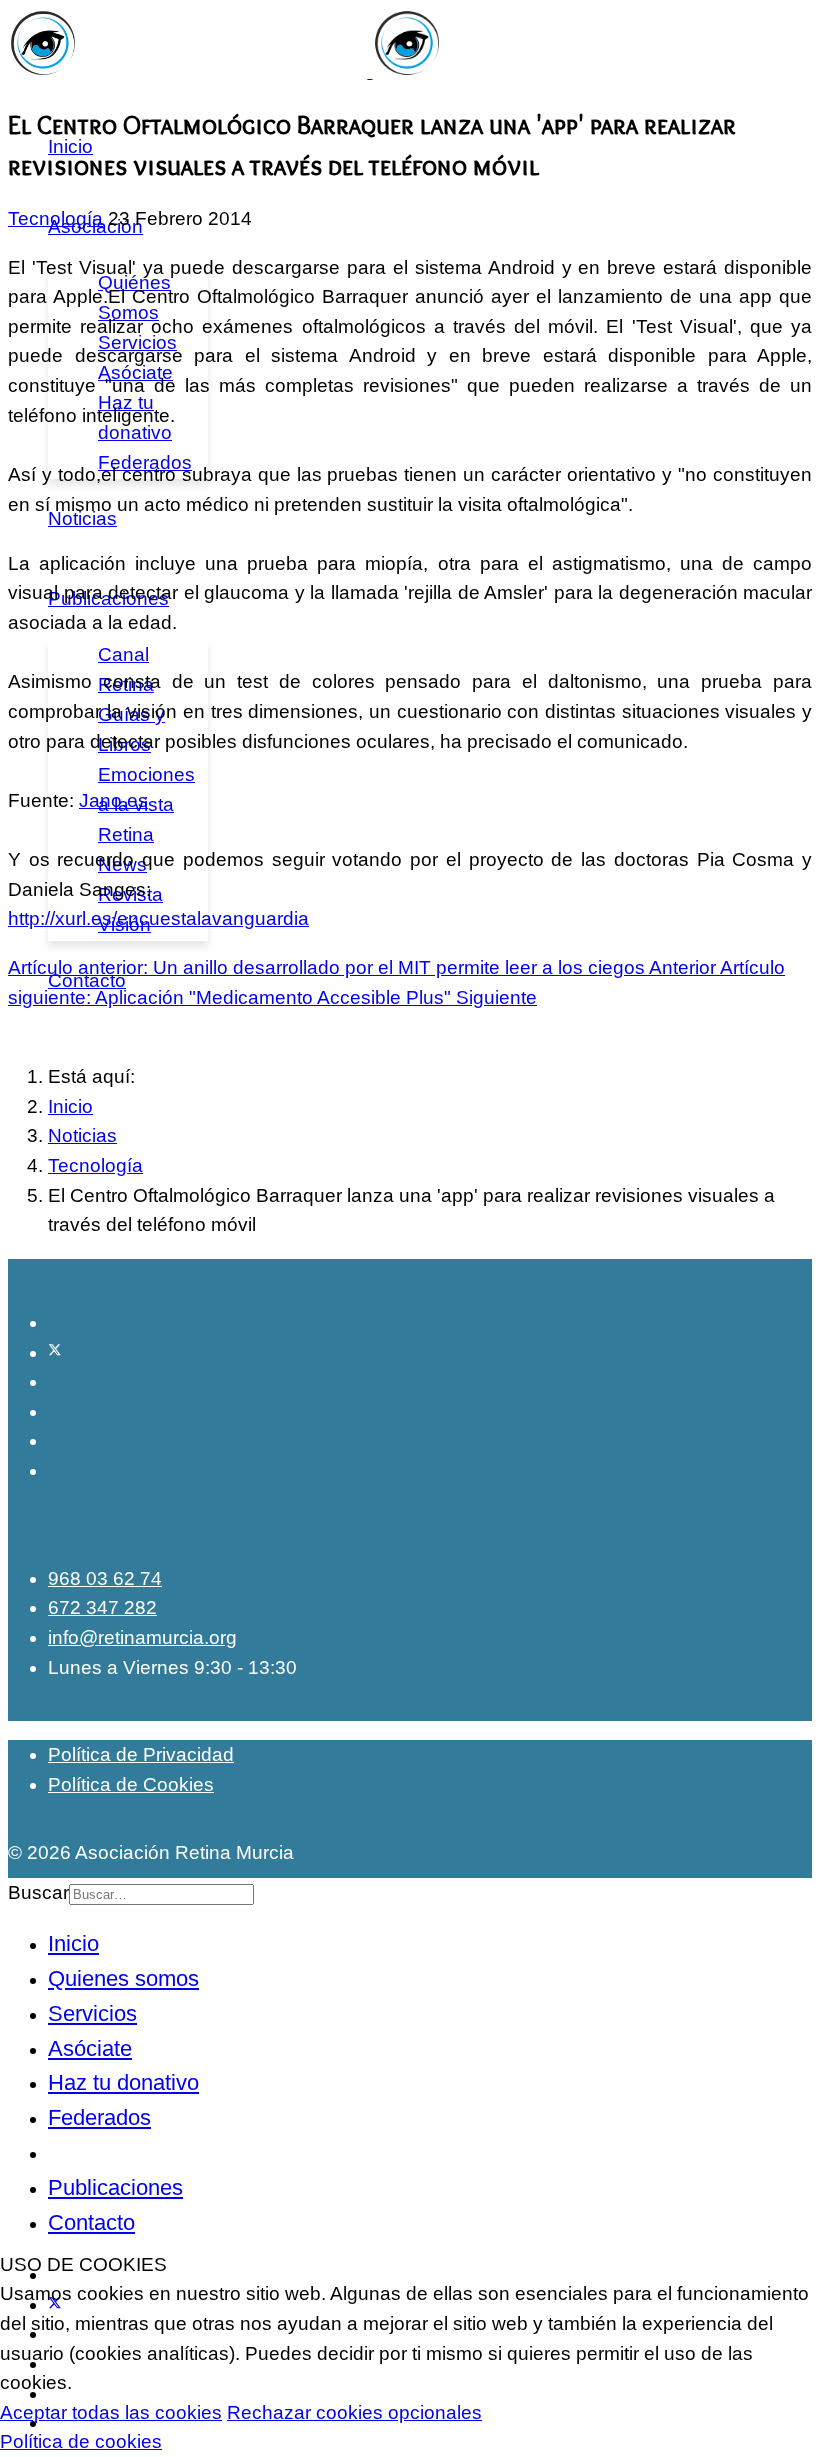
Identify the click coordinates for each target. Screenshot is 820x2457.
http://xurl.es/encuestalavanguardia (158, 918)
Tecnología (55, 218)
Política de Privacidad (141, 1754)
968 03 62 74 (105, 1578)
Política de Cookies (131, 1784)
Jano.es (113, 800)
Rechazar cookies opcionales (354, 2412)
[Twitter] (55, 1352)
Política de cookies (81, 2441)
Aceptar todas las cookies (111, 2412)
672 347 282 (102, 1607)
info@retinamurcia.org (142, 1637)
